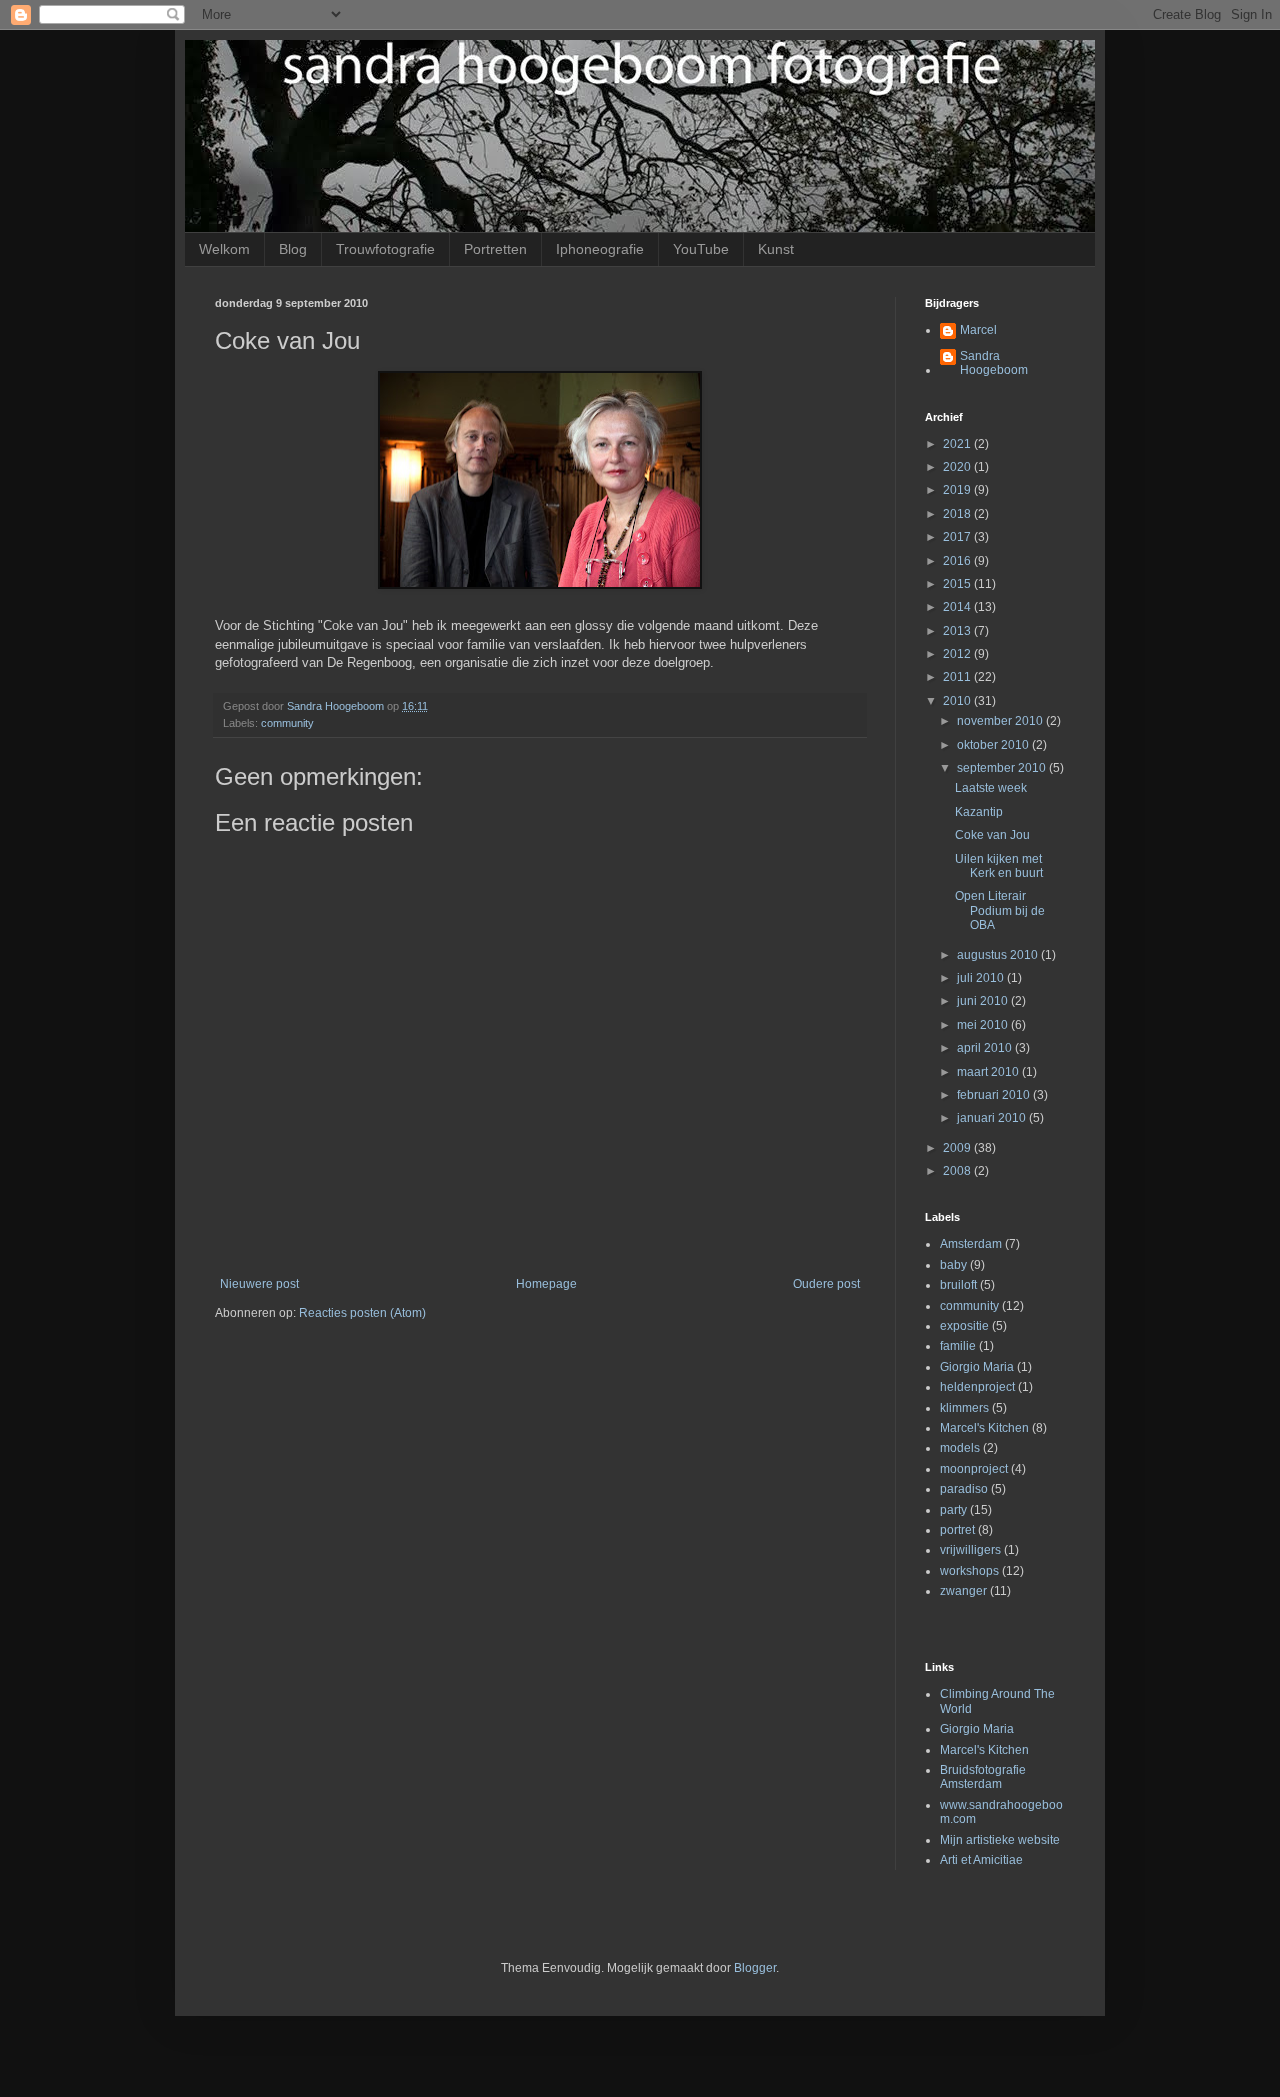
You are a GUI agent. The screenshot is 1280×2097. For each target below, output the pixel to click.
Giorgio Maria (977, 1367)
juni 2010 (984, 1001)
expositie (964, 1326)
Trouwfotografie (385, 249)
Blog (293, 249)
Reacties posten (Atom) (362, 1313)
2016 (958, 561)
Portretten (495, 249)
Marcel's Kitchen (984, 1428)
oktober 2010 (994, 745)
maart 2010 (989, 1072)
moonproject (974, 1469)
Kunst (776, 249)
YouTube (701, 249)
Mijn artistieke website (1000, 1840)
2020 (958, 467)
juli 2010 (982, 978)
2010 (958, 701)
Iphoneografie (600, 249)
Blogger (755, 1968)
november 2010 (1001, 721)
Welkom (224, 249)
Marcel (978, 330)
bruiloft (958, 1285)
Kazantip (979, 812)
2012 (958, 654)
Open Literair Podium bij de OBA (1000, 910)
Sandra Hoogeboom (994, 363)
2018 (958, 514)
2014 (958, 607)
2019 (958, 490)
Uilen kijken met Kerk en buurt (999, 866)
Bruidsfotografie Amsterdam (983, 1777)
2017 (958, 537)
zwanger (963, 1591)
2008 (958, 1171)
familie (958, 1346)
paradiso (964, 1489)
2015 (958, 584)
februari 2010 (995, 1095)
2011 (958, 677)
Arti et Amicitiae (981, 1860)
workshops (969, 1571)
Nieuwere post (259, 1284)
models (960, 1448)
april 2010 (986, 1048)
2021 (958, 444)
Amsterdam (971, 1244)
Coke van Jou (992, 835)
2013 (958, 631)
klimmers (964, 1408)
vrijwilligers (970, 1550)
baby (953, 1265)
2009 (958, 1148)
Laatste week (991, 788)
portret (957, 1530)
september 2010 (1003, 768)
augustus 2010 (999, 955)
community (287, 723)
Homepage (546, 1284)
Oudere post (826, 1284)
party (953, 1510)
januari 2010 (993, 1118)
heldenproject (977, 1387)
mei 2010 (984, 1025)
